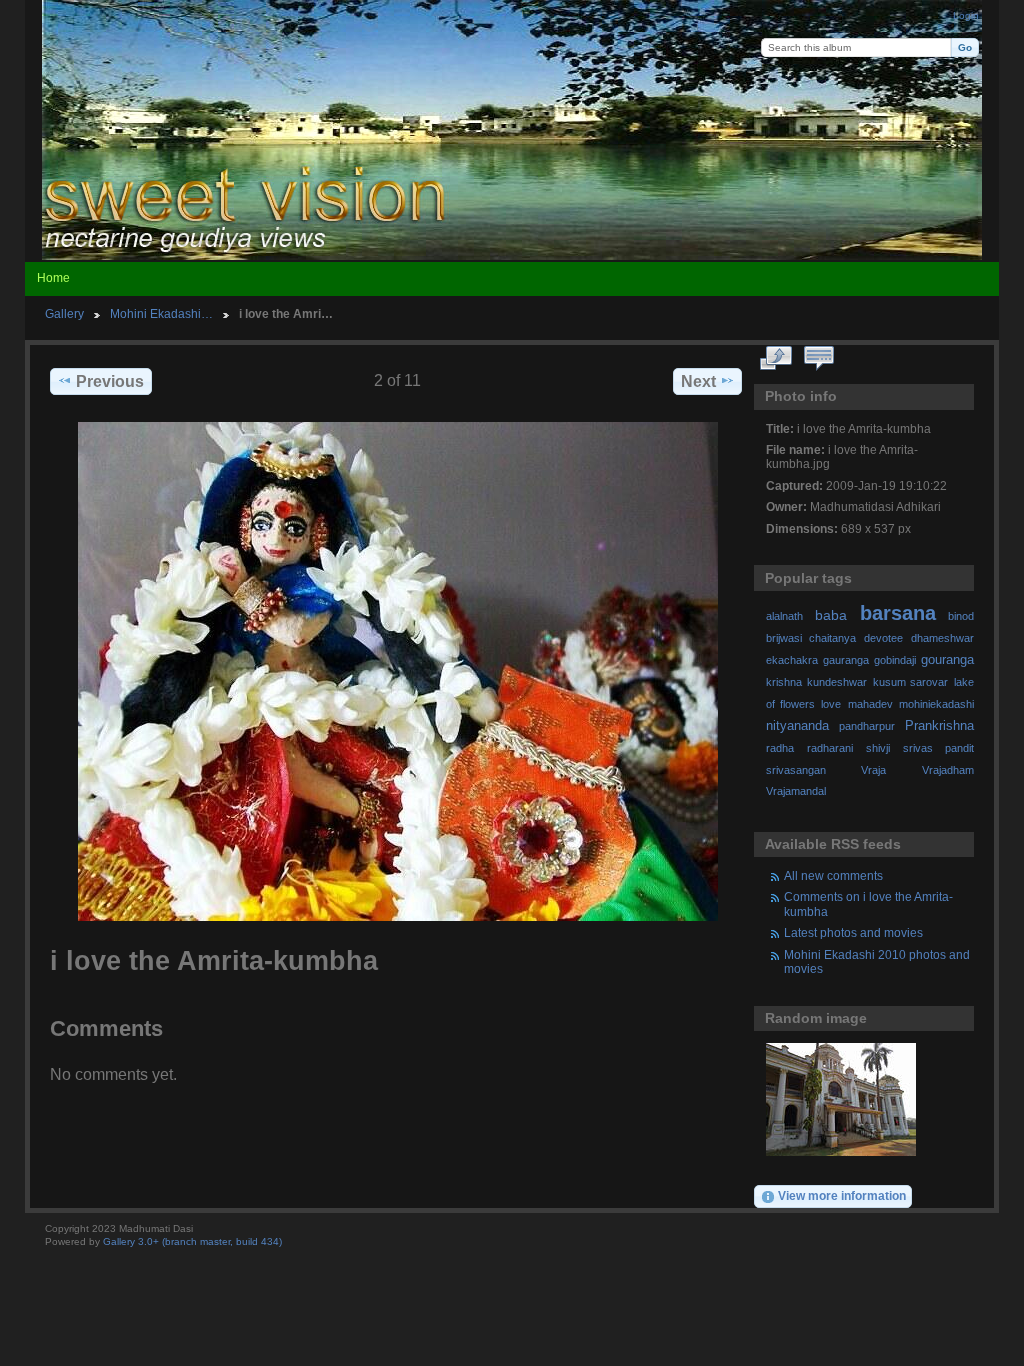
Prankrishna (939, 726)
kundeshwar (837, 682)
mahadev (870, 704)
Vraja (873, 770)
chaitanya (832, 638)
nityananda (797, 726)
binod (961, 616)
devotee (883, 638)
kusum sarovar (911, 682)
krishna (784, 682)
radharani (830, 748)
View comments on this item (819, 359)
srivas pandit (938, 748)
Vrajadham (948, 770)
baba (831, 615)
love (831, 704)
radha (780, 748)
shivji (878, 748)
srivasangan (796, 770)
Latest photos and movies (853, 932)
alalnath (784, 616)
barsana (898, 613)
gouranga (947, 660)
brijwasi (784, 638)
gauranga (846, 660)
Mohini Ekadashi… (161, 313)
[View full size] (398, 671)
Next (698, 381)
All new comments (833, 875)
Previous (110, 381)
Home (53, 278)
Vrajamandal (796, 791)
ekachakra (792, 660)
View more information (842, 1195)
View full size (776, 359)
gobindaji (895, 660)
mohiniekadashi (936, 704)
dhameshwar (942, 638)
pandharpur (867, 726)
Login (966, 15)
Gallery (64, 313)
